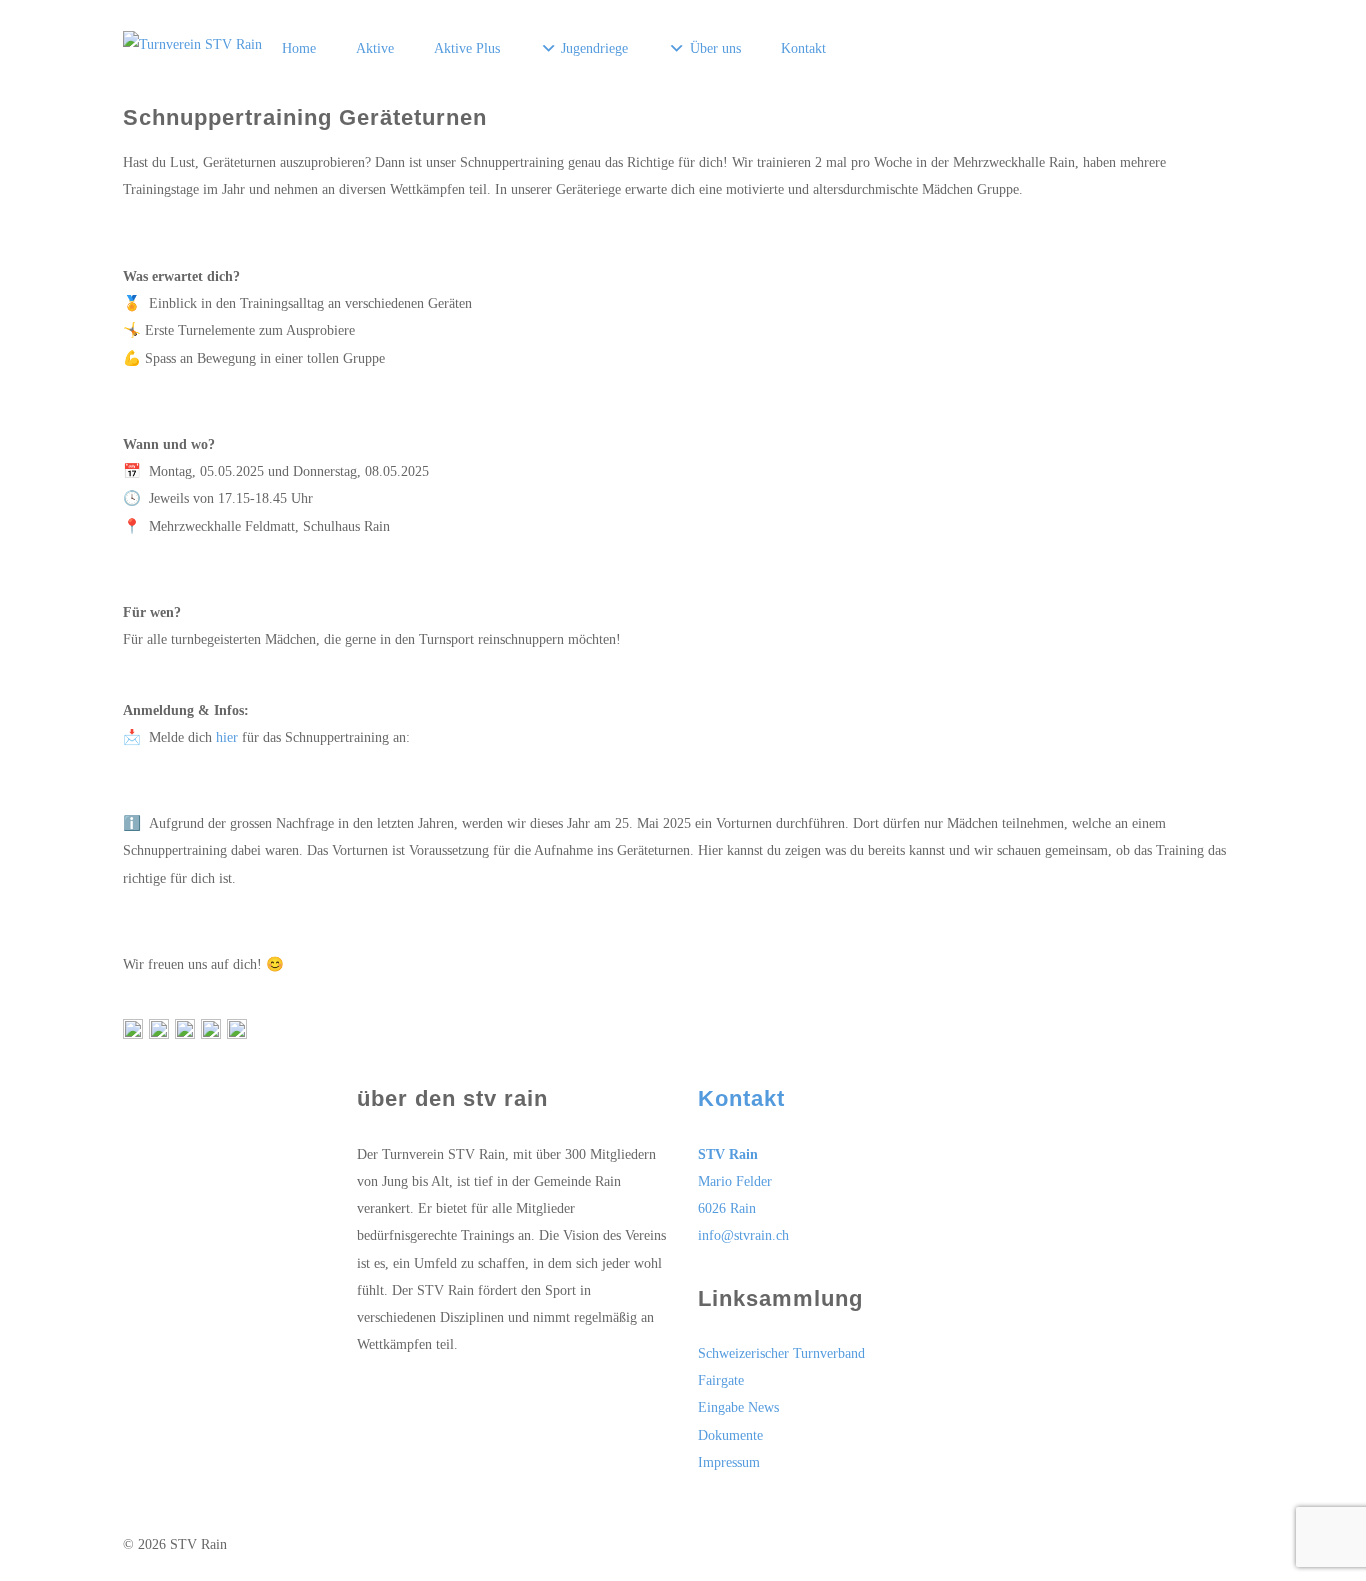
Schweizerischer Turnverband (781, 1353)
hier (227, 737)
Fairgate (721, 1380)
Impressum (729, 1462)
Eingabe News (738, 1407)
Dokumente (730, 1435)
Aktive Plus (467, 48)
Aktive (375, 48)
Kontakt (803, 48)
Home (299, 48)
